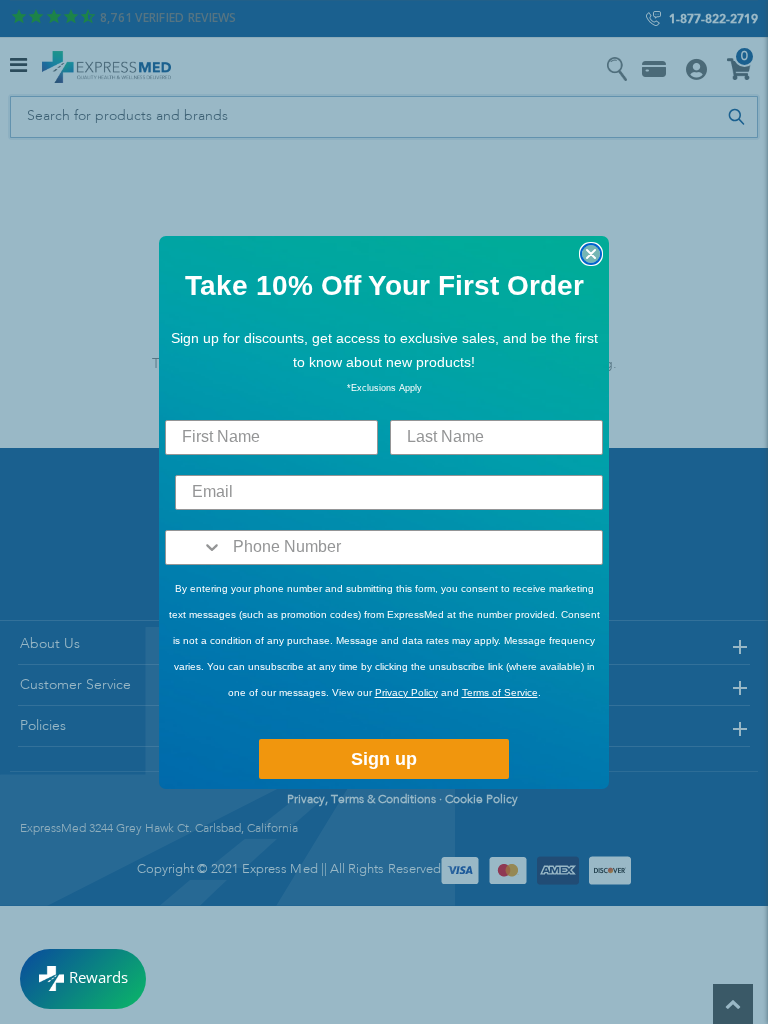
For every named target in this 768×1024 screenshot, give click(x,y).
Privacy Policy (406, 692)
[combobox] (194, 547)
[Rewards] (83, 979)
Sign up (384, 759)
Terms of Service (500, 692)
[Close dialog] (591, 254)
